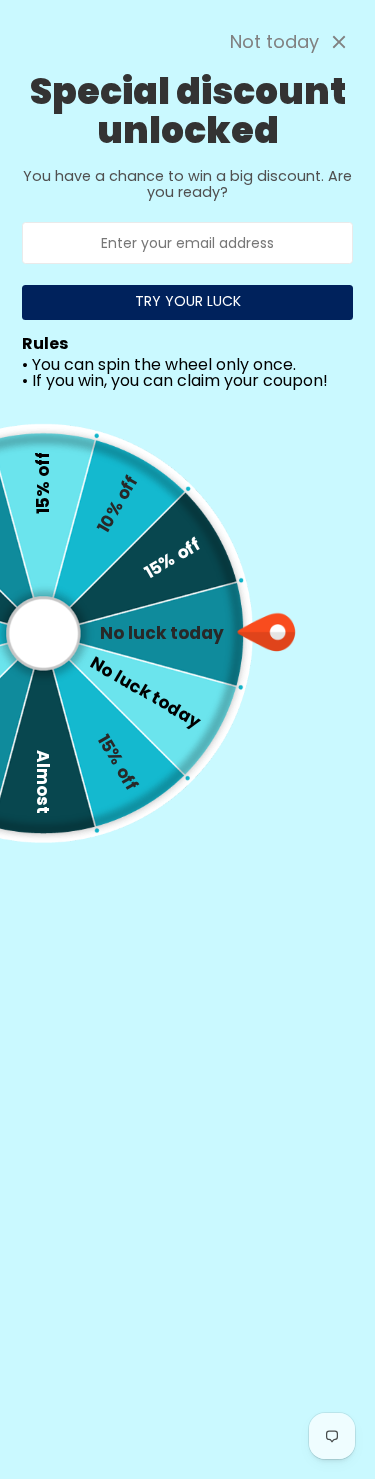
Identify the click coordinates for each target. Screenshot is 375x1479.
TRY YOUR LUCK (188, 301)
